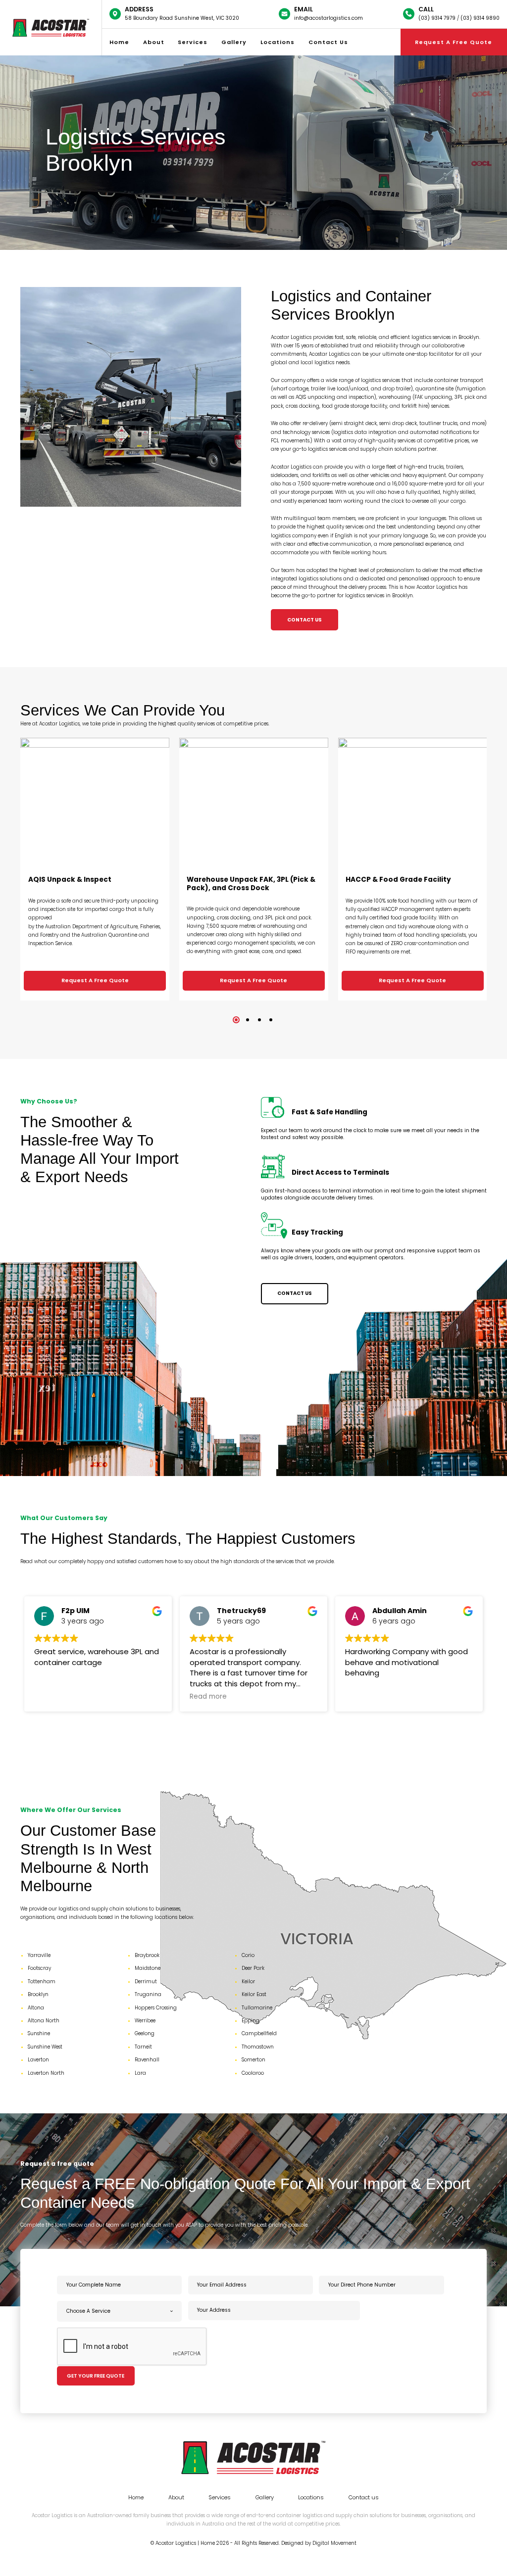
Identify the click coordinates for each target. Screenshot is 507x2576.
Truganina (148, 1994)
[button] (236, 1020)
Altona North (44, 2021)
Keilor (248, 1981)
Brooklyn (38, 1994)
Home (119, 42)
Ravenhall (147, 2060)
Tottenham (42, 1981)
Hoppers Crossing (156, 2008)
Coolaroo (253, 2073)
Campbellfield (259, 2033)
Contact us (328, 42)
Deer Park (253, 1968)
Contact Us (304, 620)
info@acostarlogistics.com (329, 18)
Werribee (145, 2021)
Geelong (145, 2033)
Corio (248, 1955)
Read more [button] (53, 1697)
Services (193, 42)
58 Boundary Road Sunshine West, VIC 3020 (182, 18)
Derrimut (146, 1981)
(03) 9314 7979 (437, 18)
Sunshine (39, 2033)
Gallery (234, 42)
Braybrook (147, 1955)
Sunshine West (45, 2047)
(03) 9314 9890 (480, 18)
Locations (278, 42)
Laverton (38, 2060)
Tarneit (143, 2047)
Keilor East (254, 1994)
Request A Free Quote (95, 980)
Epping (251, 2021)
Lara (140, 2073)
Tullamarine (257, 2008)
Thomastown (258, 2047)
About (154, 42)
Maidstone (148, 1968)
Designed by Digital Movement (319, 2543)
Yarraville (39, 1955)
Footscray (39, 1968)
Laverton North (46, 2073)
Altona (36, 2008)
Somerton (253, 2060)
